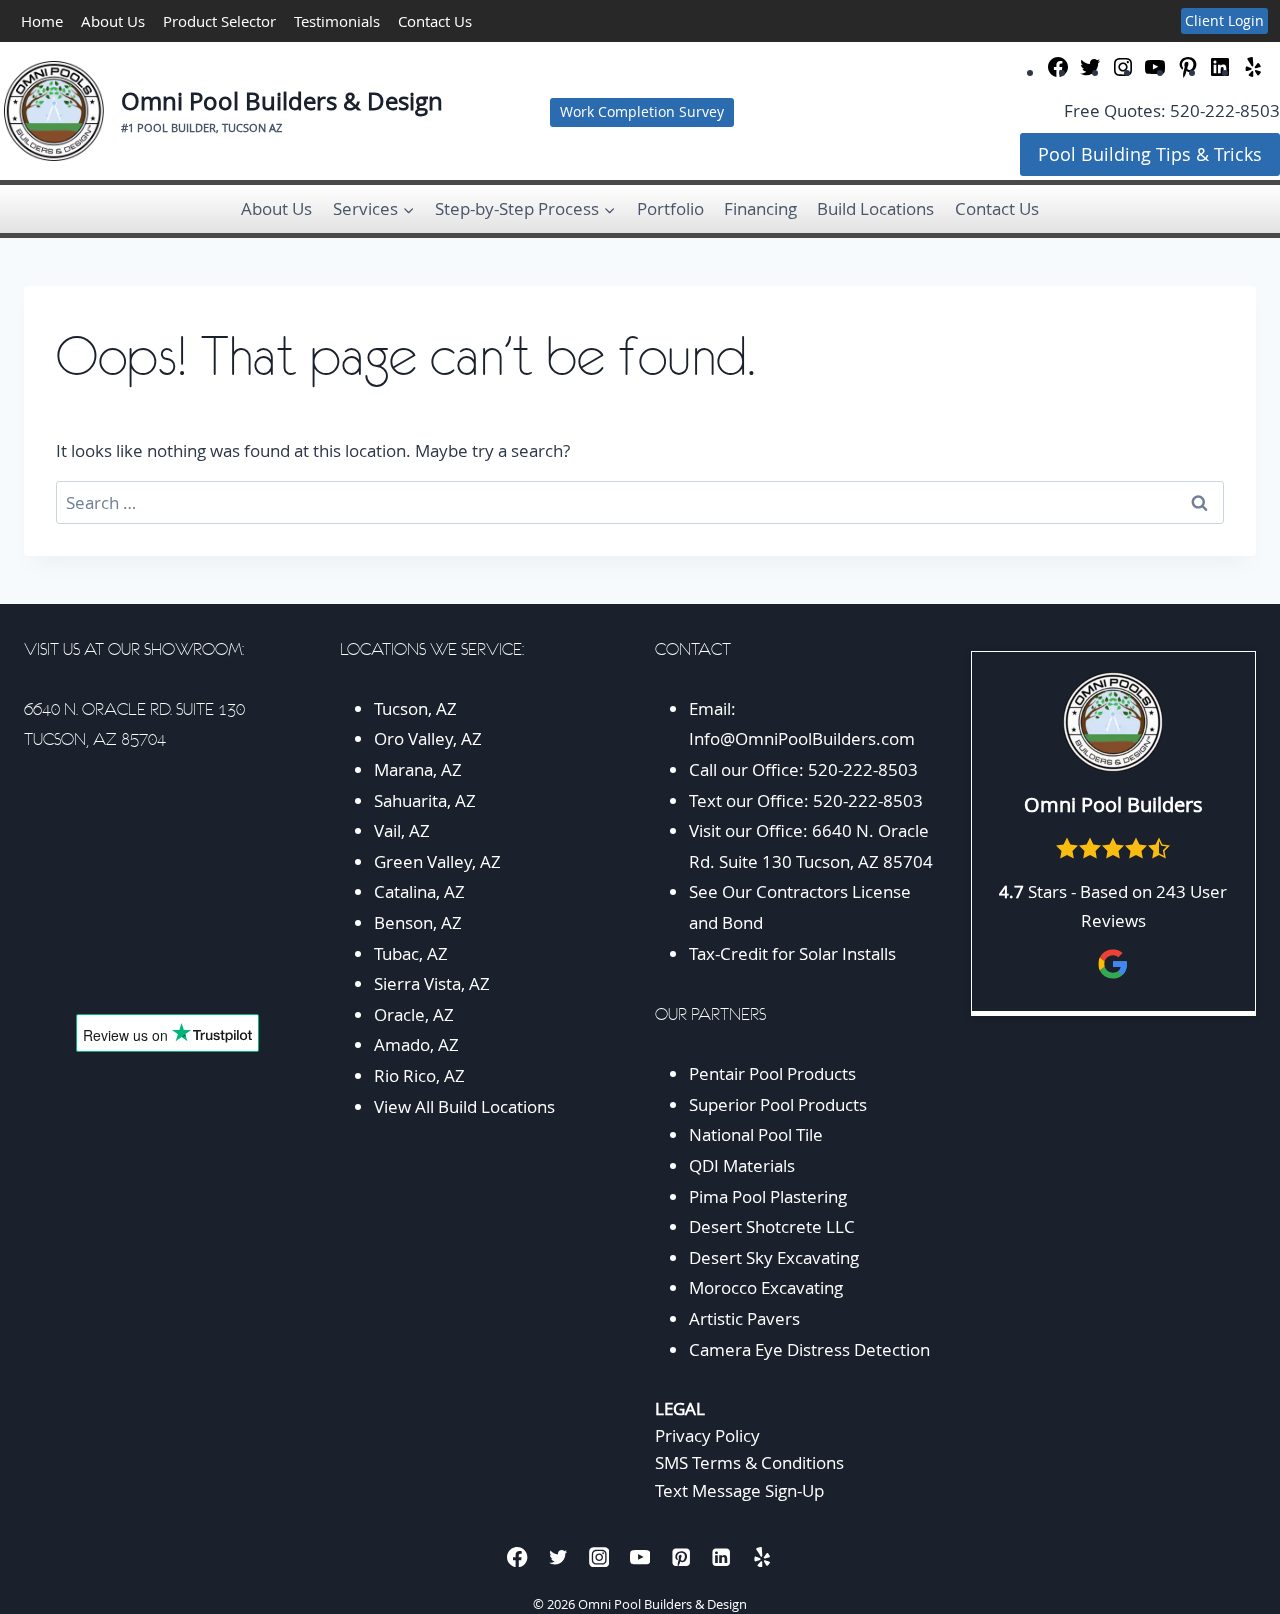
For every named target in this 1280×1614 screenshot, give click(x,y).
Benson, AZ (418, 922)
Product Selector (219, 21)
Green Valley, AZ (437, 861)
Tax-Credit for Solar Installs (792, 953)
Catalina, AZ (419, 891)
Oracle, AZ (414, 1014)
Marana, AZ (418, 769)
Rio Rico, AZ (419, 1075)
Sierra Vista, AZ (432, 983)
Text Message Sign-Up (739, 1490)
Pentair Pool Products (772, 1073)
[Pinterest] (680, 1557)
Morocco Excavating (766, 1287)
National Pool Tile (756, 1134)
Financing (760, 208)
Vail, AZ (402, 830)
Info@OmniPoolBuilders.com (802, 738)
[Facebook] (517, 1557)
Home (42, 21)
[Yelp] (762, 1557)
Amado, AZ (416, 1044)
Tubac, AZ (411, 953)
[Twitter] (558, 1557)
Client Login (1224, 20)
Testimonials (337, 21)
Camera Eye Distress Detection (809, 1349)
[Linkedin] (721, 1557)
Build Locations (875, 208)
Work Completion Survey (642, 112)
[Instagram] (599, 1557)
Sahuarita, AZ (425, 800)
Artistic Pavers (744, 1318)
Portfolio (670, 208)
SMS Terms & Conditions (749, 1462)
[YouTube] (640, 1557)
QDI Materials (742, 1165)
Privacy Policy (707, 1435)
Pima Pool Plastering (768, 1196)
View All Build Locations (464, 1106)
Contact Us (435, 21)
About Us (113, 21)
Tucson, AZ (415, 708)
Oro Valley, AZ (428, 738)
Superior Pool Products (778, 1104)
